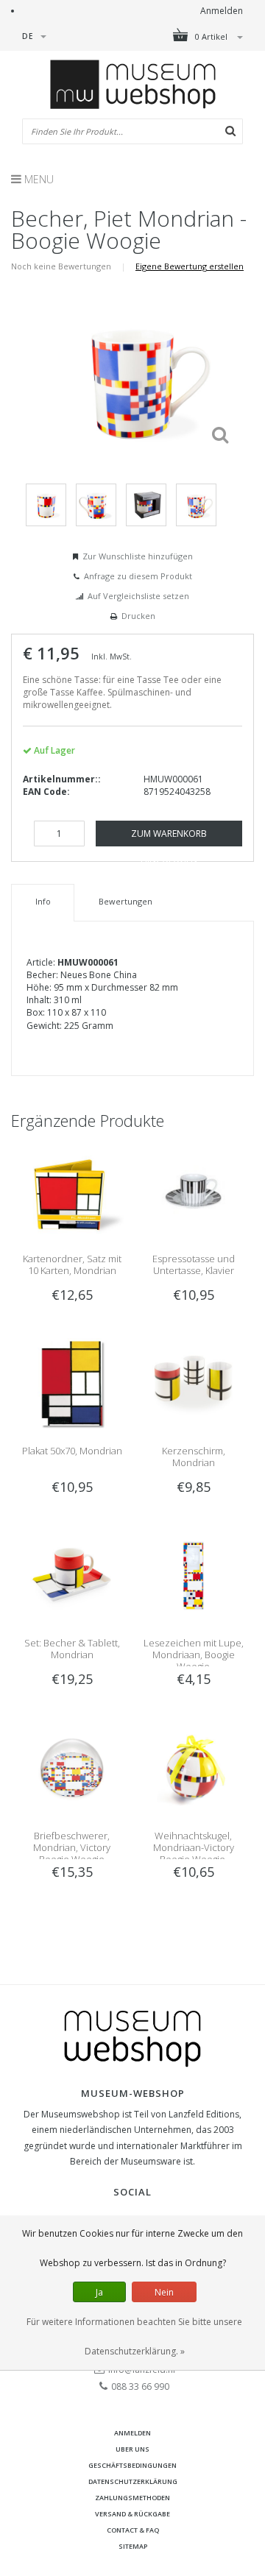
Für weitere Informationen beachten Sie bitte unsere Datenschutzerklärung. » (134, 2336)
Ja (99, 2292)
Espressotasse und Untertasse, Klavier (194, 1264)
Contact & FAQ (133, 2530)
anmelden (132, 2433)
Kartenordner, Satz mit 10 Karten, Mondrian (72, 1264)
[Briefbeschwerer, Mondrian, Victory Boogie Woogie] (72, 1767)
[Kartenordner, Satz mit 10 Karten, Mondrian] (72, 1190)
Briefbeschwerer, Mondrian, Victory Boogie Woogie (72, 1847)
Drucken (138, 616)
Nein (164, 2292)
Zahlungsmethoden (132, 2498)
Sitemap (133, 2546)
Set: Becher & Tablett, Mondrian (72, 1649)
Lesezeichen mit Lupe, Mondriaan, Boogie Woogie (194, 1655)
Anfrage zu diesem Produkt (138, 576)
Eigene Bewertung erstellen (190, 266)
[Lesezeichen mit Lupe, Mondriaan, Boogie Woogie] (193, 1575)
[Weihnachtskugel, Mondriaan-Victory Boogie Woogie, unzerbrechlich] (193, 1767)
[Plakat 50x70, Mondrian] (72, 1383)
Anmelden (222, 11)
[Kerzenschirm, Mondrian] (193, 1383)
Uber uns (132, 2449)
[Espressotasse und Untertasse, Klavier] (193, 1190)
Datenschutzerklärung (133, 2481)
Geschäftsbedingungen (132, 2465)
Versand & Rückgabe (132, 2514)
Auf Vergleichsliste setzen (138, 596)
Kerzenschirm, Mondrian (194, 1457)
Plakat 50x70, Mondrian (72, 1451)
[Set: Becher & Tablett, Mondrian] (72, 1575)
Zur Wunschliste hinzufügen (138, 556)
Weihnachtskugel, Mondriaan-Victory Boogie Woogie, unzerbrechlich (194, 1853)
